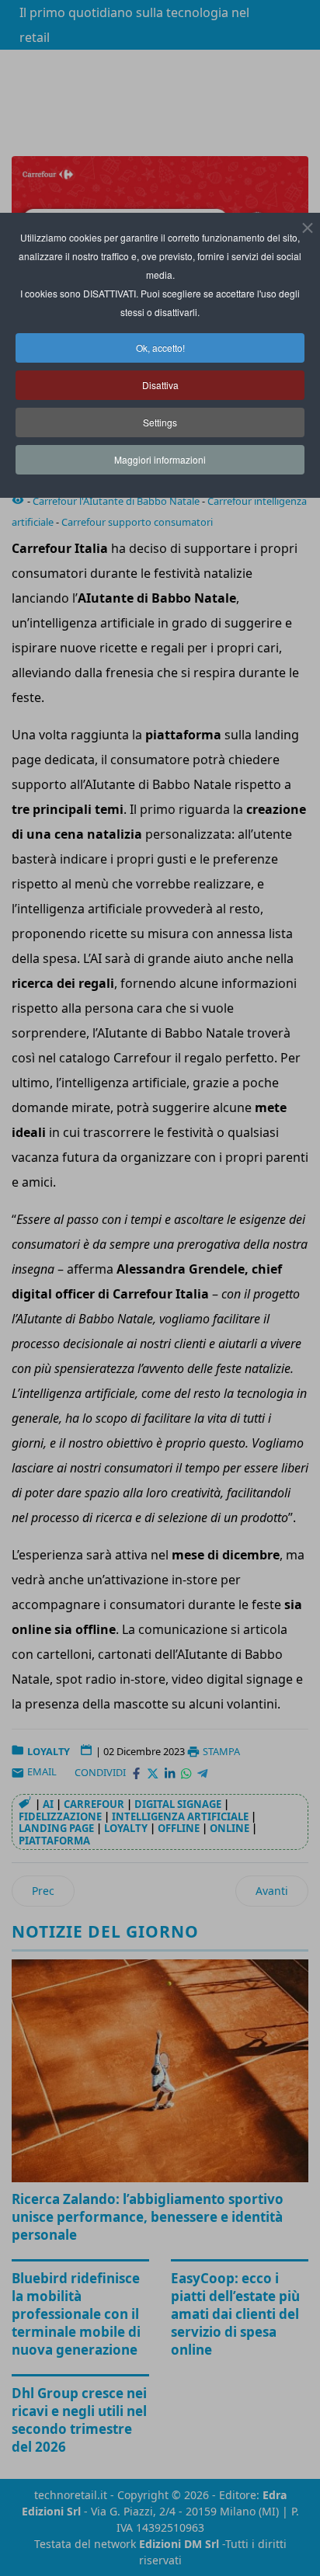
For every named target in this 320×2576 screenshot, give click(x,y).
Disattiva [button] (160, 385)
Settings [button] (160, 422)
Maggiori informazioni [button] (160, 459)
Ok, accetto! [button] (160, 348)
